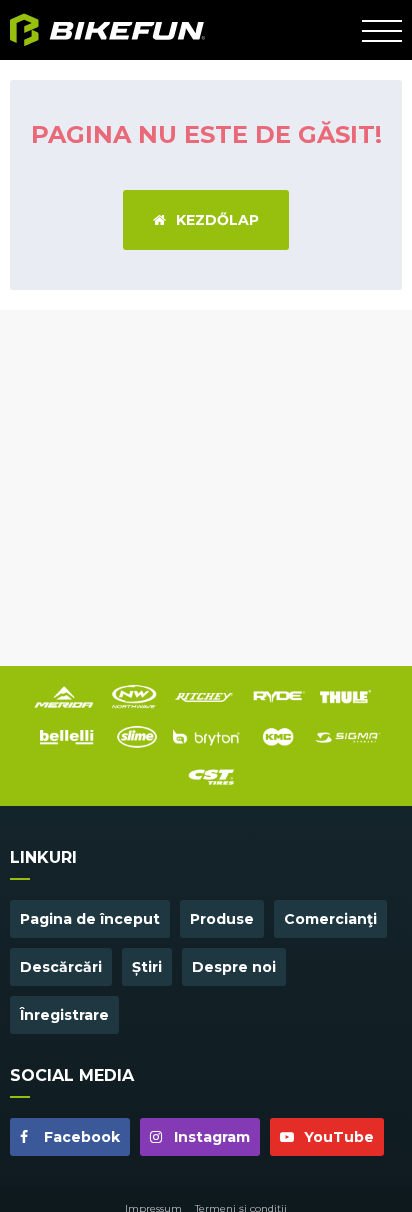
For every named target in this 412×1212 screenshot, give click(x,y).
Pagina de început (90, 919)
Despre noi (234, 967)
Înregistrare (64, 1015)
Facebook (80, 1137)
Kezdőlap (217, 220)
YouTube (337, 1137)
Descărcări (61, 967)
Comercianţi (330, 919)
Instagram (210, 1137)
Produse (222, 919)
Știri (147, 967)
